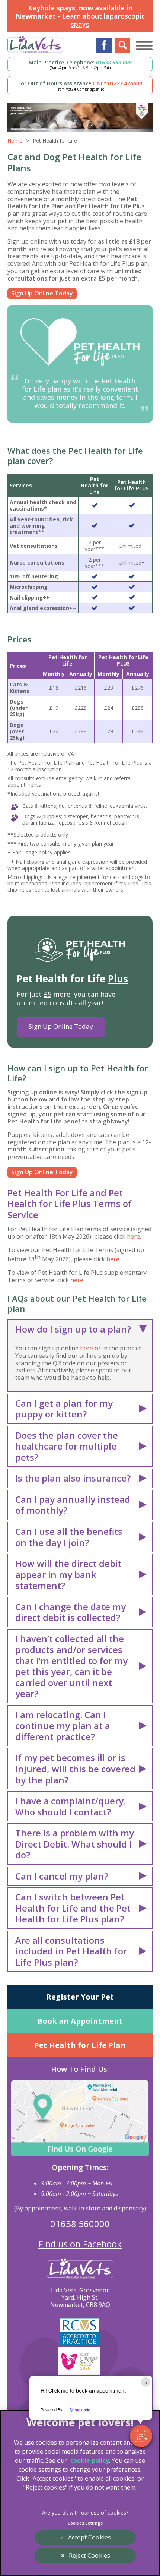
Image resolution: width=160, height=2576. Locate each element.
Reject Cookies (89, 2556)
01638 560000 (80, 2224)
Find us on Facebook (80, 2244)
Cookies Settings (85, 2523)
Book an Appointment (80, 2021)
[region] (80, 2493)
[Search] (123, 45)
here (133, 1236)
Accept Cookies (89, 2537)
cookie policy (90, 2460)
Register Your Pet (80, 1997)
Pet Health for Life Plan (80, 2045)
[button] (141, 2436)
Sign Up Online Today (42, 293)
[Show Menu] (144, 45)
